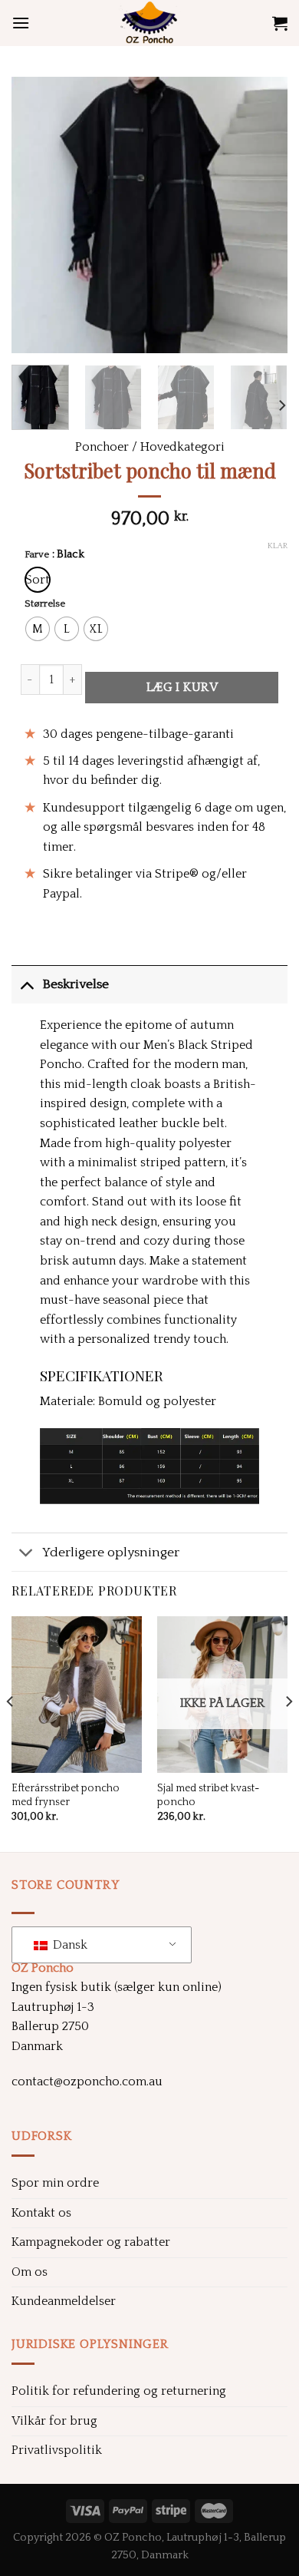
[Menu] (21, 23)
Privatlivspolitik (57, 2450)
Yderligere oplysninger (111, 1553)
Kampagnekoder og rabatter (91, 2242)
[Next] (263, 215)
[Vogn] (280, 23)
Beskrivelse (76, 984)
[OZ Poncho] (149, 23)
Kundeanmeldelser (64, 2301)
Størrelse (45, 604)
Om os (30, 2272)
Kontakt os (41, 2213)
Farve (37, 555)
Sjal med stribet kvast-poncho (208, 1795)
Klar (278, 546)
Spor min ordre (55, 2183)
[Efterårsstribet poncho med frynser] (77, 1695)
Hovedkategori (182, 447)
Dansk (69, 1945)
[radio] (38, 580)
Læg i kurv (182, 687)
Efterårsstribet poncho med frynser (66, 1795)
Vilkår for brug (54, 2421)
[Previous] (36, 215)
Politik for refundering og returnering (119, 2391)
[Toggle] (26, 984)
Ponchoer (102, 447)
